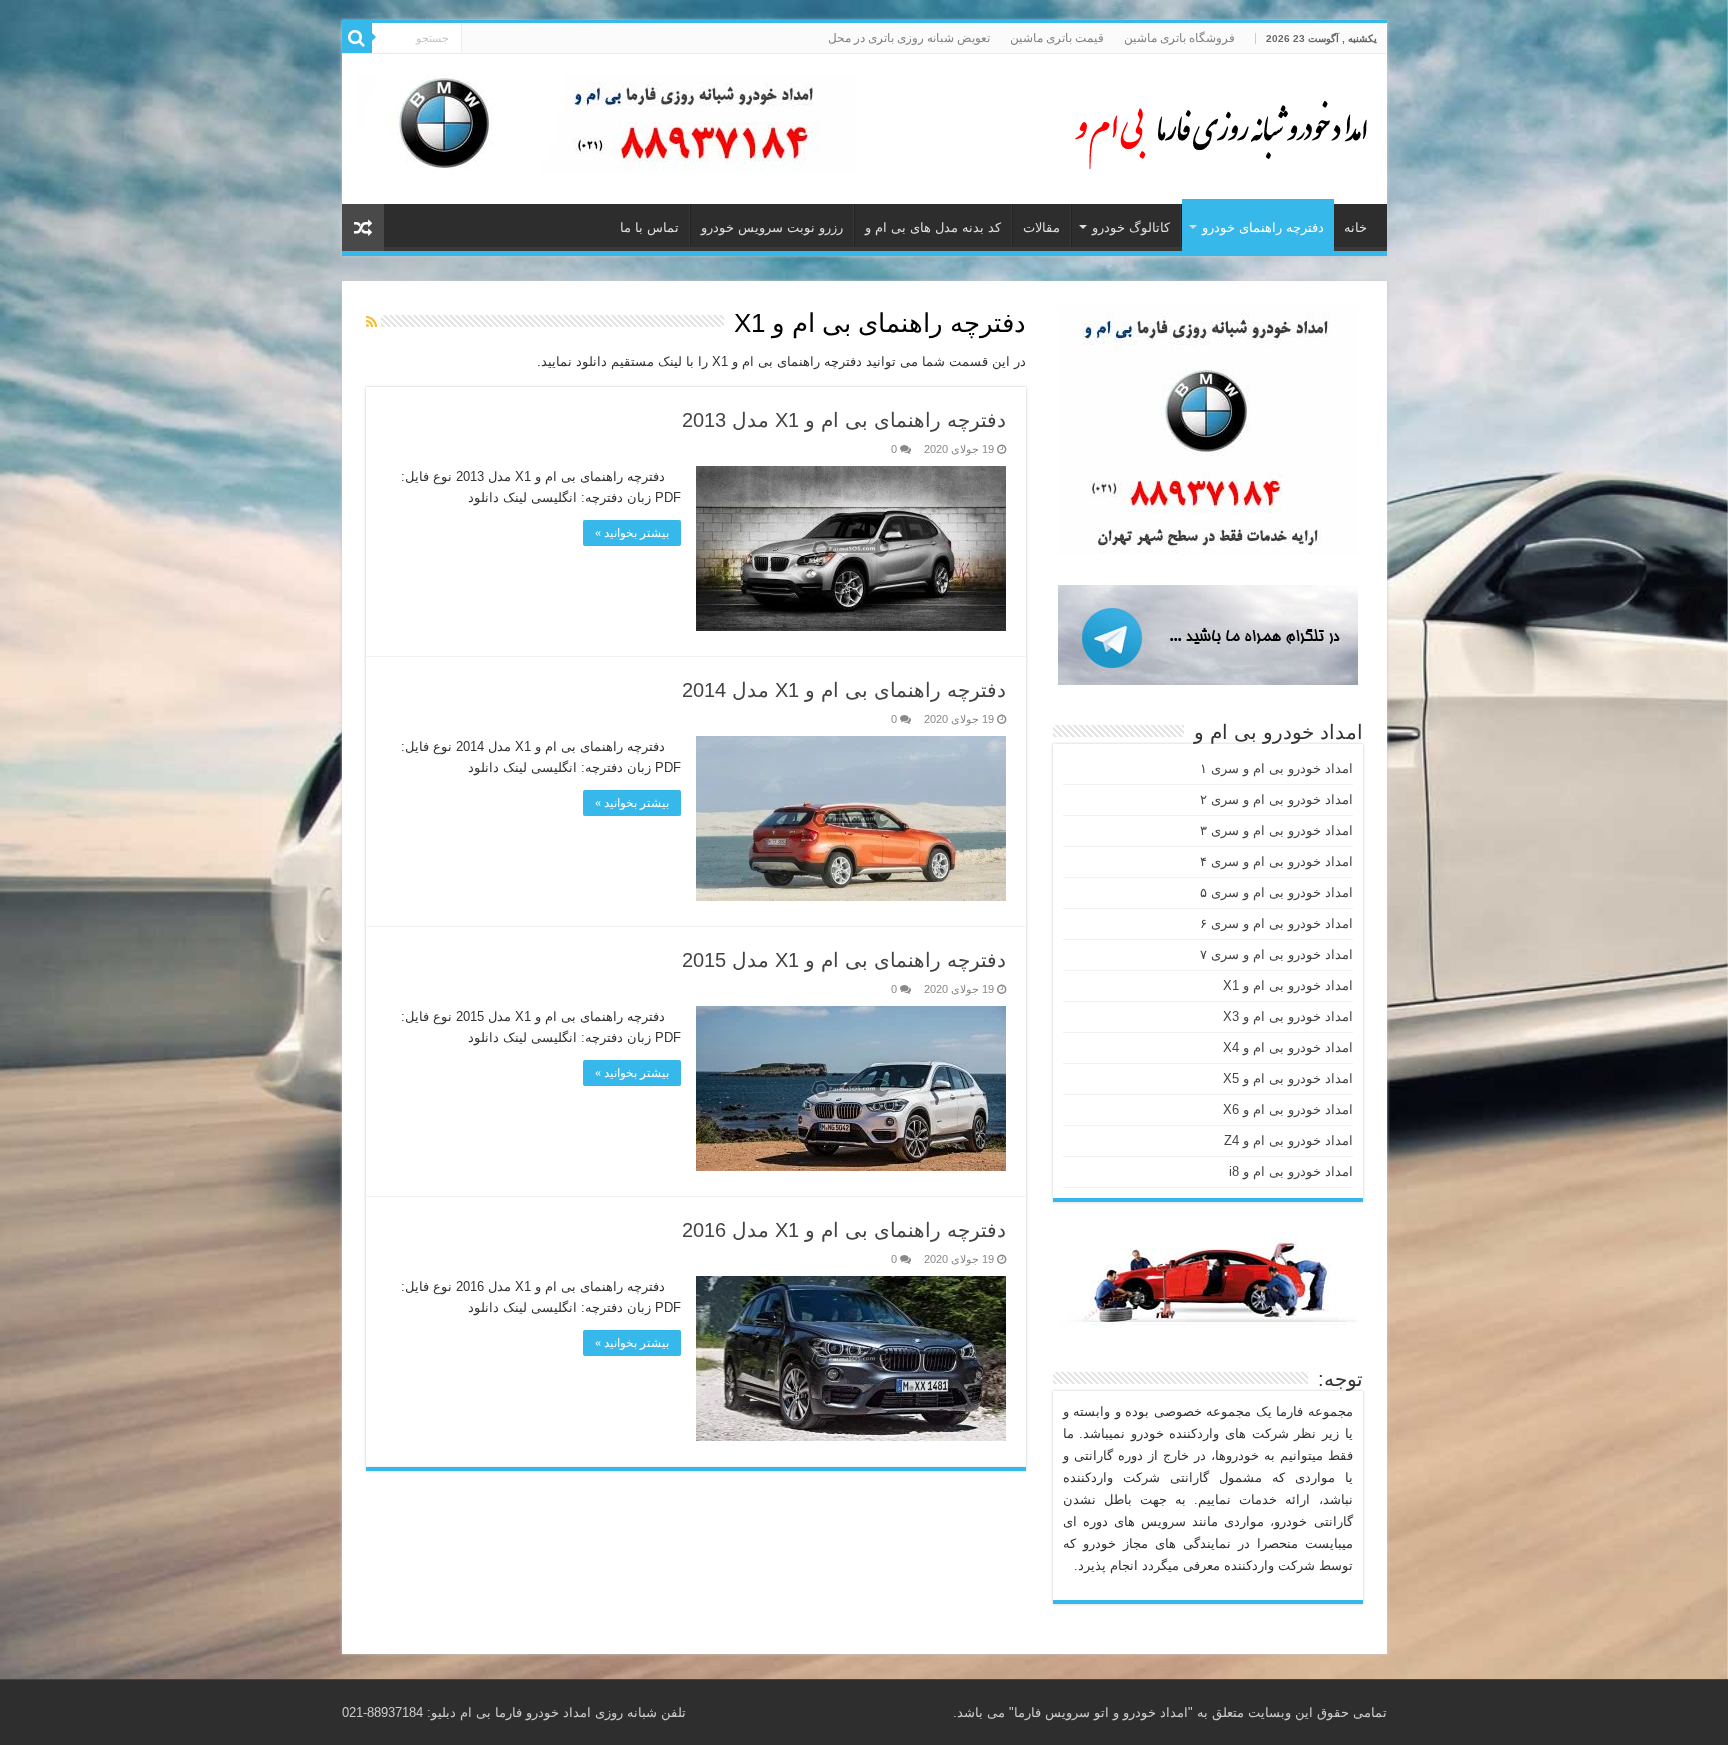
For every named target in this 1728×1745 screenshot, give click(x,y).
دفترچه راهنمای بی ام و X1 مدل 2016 (844, 1230)
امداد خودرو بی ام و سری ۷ (1276, 954)
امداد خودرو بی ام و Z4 (1288, 1140)
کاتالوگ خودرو (1131, 227)
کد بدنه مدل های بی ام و (933, 227)
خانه (1355, 227)
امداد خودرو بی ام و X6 (1288, 1109)
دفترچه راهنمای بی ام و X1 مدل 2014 (844, 690)
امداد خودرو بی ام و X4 (1288, 1047)
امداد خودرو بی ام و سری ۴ (1276, 861)
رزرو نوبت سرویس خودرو (772, 227)
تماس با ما (649, 227)
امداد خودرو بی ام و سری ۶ (1276, 923)
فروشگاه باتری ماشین (1179, 38)
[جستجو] (357, 38)
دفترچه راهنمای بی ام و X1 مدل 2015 (844, 960)
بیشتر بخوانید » (632, 533)
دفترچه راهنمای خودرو (1263, 227)
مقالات (1041, 227)
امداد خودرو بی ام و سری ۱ (1276, 768)
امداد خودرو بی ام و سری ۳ (1276, 830)
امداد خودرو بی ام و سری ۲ (1276, 799)
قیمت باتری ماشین (1057, 38)
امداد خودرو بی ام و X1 (1288, 985)
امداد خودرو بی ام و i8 (1291, 1171)
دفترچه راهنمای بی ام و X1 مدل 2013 (844, 420)
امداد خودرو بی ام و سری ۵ (1276, 892)
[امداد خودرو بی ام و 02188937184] (1212, 125)
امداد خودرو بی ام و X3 (1288, 1016)
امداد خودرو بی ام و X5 (1288, 1078)
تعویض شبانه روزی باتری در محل (909, 38)
